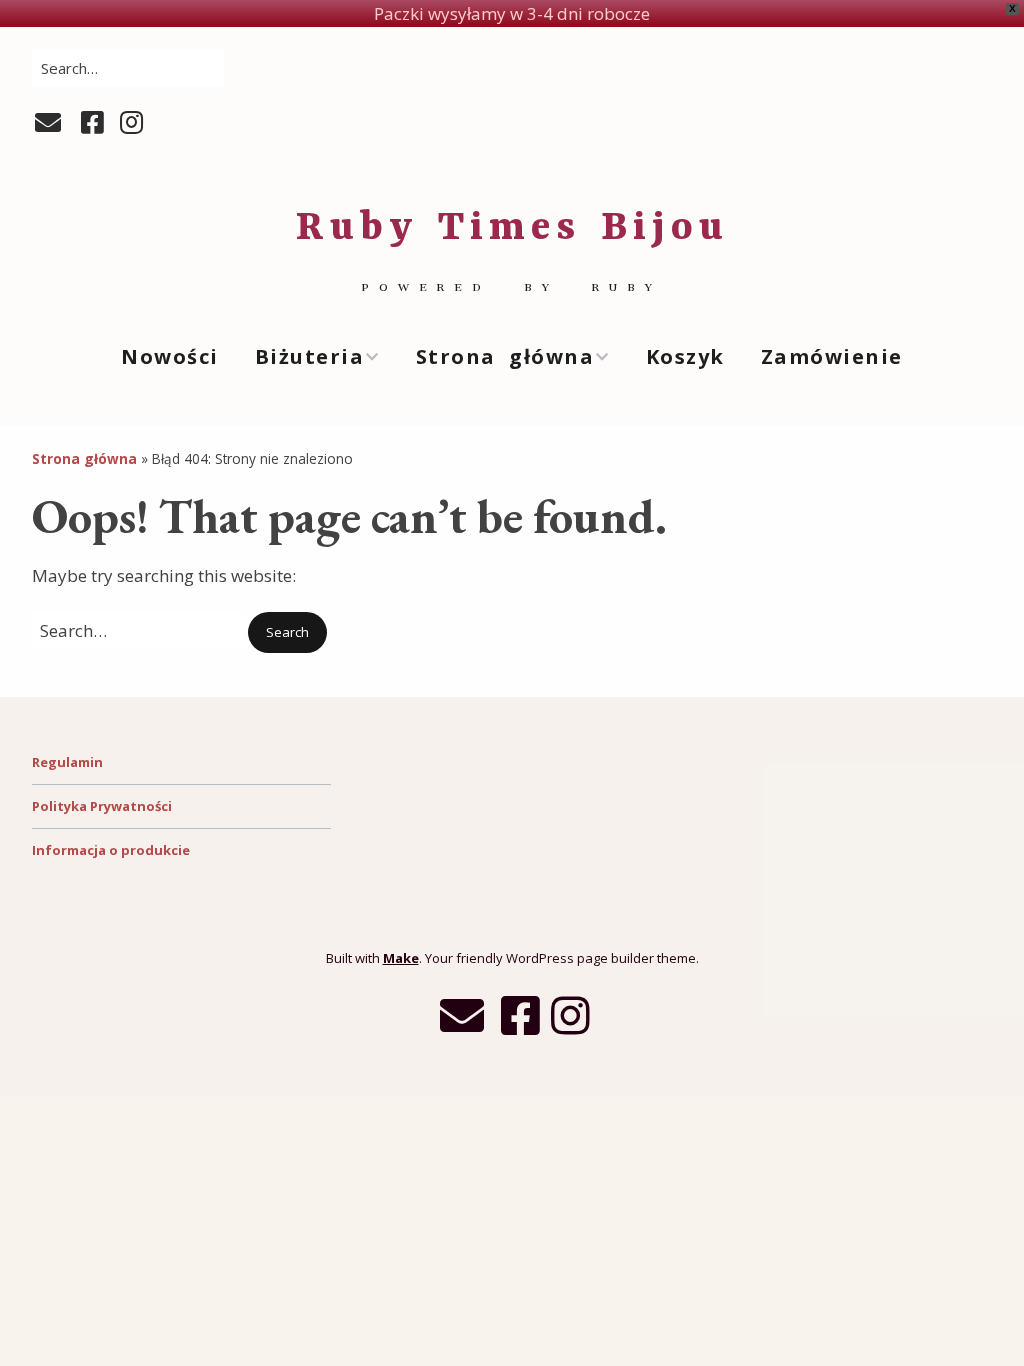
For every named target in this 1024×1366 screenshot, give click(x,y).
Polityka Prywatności (102, 806)
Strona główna (505, 356)
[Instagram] (131, 123)
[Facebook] (92, 123)
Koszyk (685, 356)
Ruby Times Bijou (512, 229)
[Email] (50, 123)
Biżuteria (310, 356)
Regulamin (67, 762)
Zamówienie (832, 356)
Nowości (170, 356)
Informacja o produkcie (111, 850)
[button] (287, 632)
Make (401, 958)
